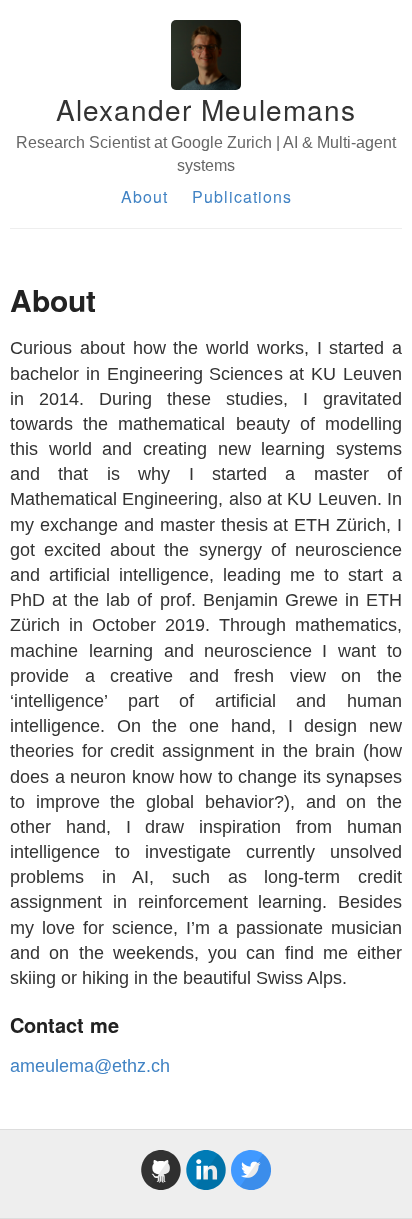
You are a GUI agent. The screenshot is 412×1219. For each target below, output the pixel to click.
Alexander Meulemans (206, 109)
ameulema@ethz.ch (90, 1066)
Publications (242, 196)
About (144, 196)
